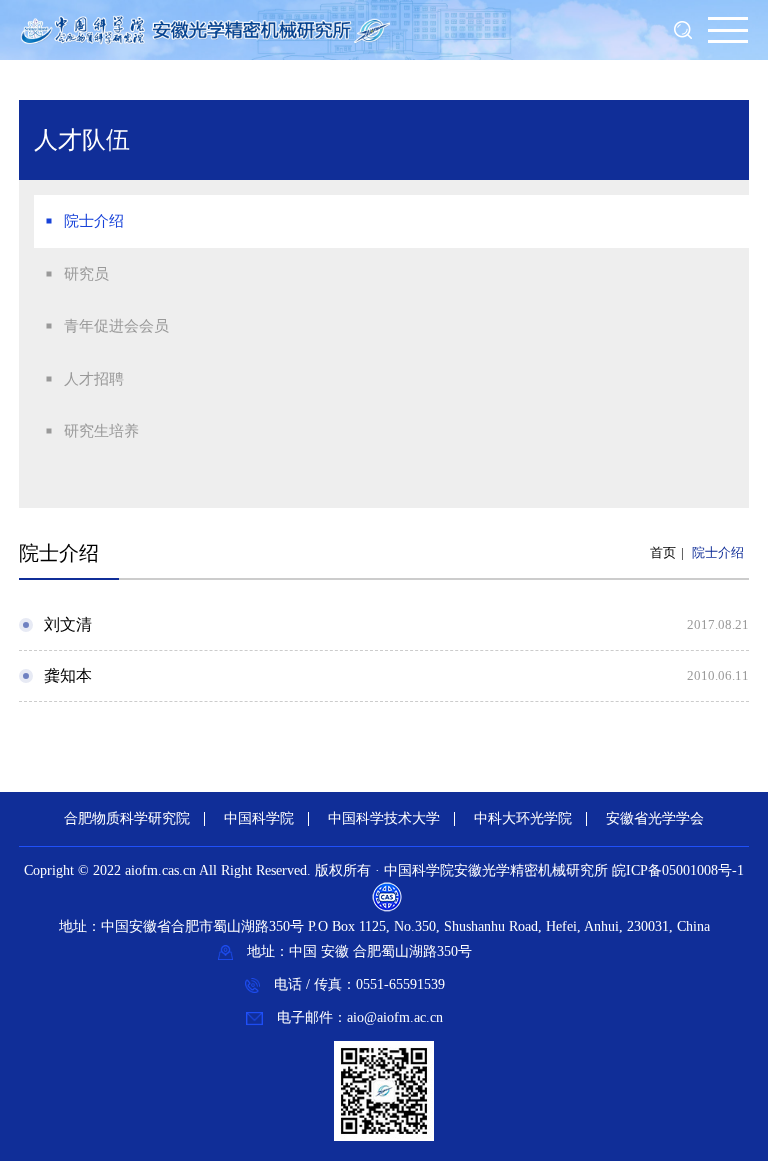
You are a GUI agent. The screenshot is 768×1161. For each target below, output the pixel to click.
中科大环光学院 (523, 819)
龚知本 (68, 675)
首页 (663, 552)
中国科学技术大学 (384, 819)
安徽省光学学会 (655, 819)
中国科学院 (259, 819)
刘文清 (68, 624)
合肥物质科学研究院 (127, 819)
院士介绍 (718, 552)
